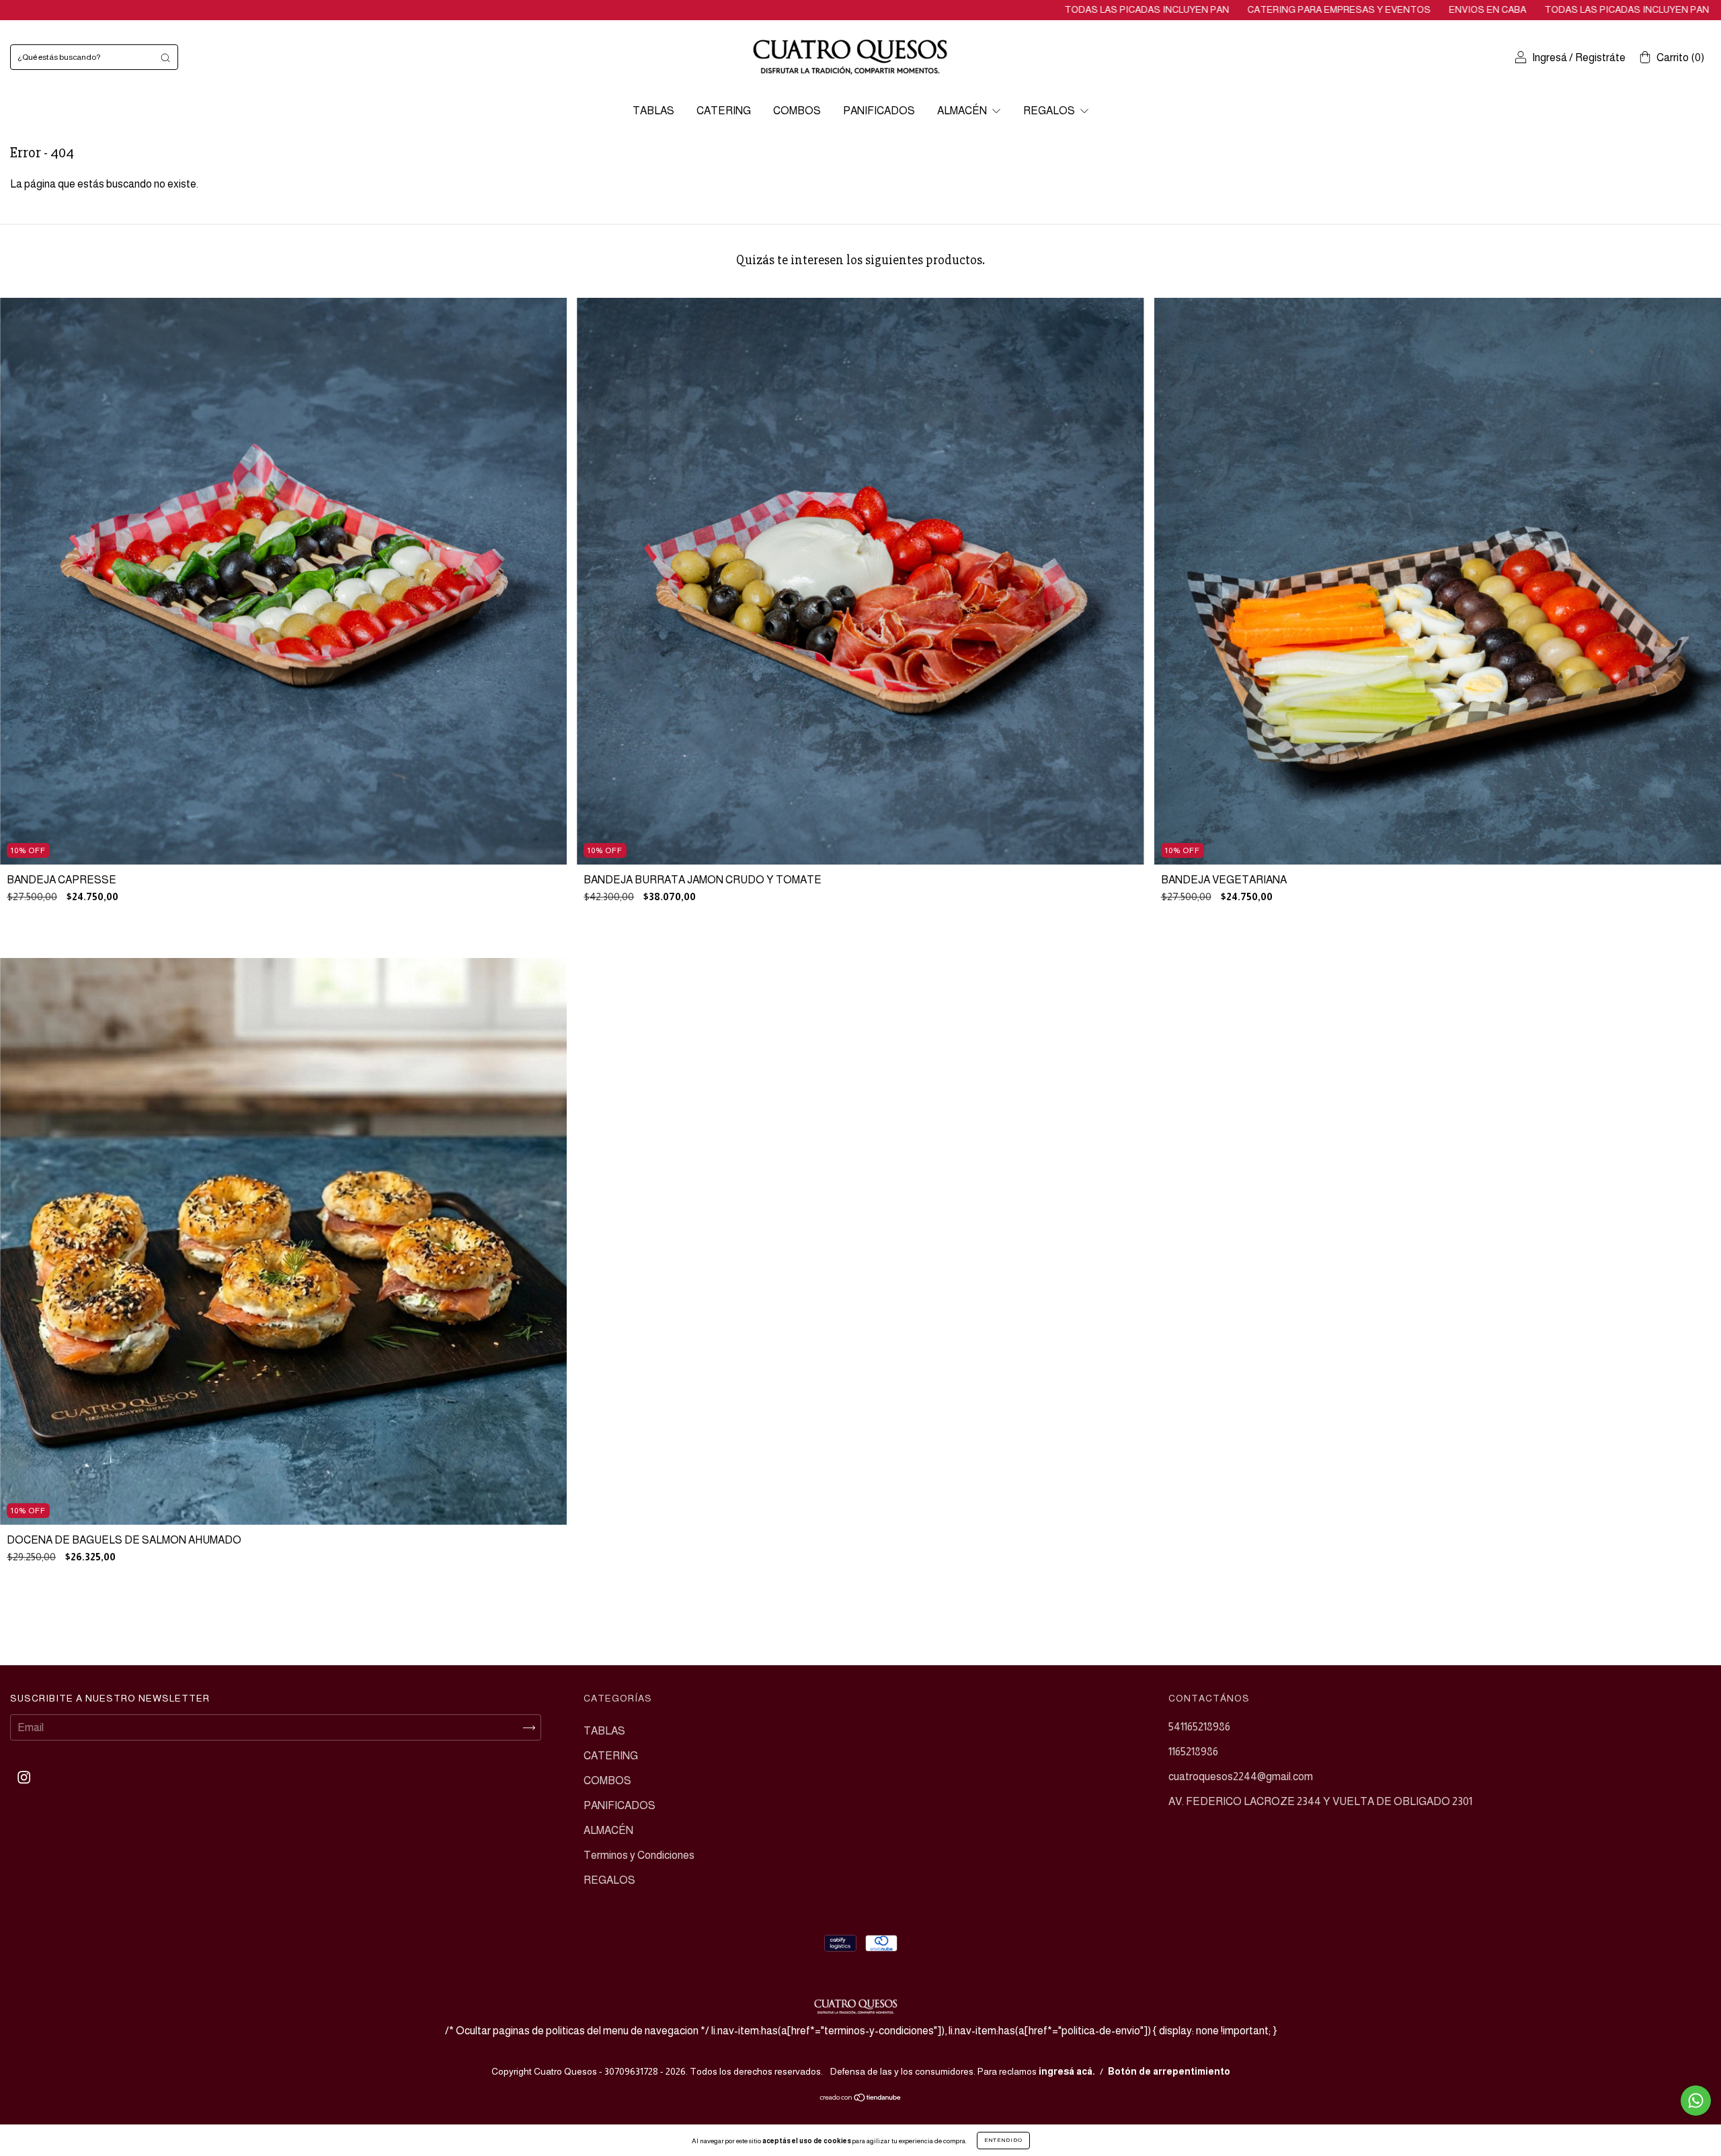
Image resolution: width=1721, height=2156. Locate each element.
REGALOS (1050, 111)
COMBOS (797, 111)
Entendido (1003, 2140)
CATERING (724, 111)
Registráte (1600, 57)
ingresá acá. (1067, 2071)
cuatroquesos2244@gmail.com (1241, 1776)
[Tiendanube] (861, 2099)
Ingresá (1550, 57)
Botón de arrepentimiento (1169, 2071)
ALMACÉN (963, 111)
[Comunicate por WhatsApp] (1696, 2101)
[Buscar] (165, 57)
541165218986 (1199, 1727)
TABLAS (653, 111)
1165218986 (1193, 1752)
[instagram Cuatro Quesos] (24, 1778)
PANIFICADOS (879, 111)
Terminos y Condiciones (639, 1855)
